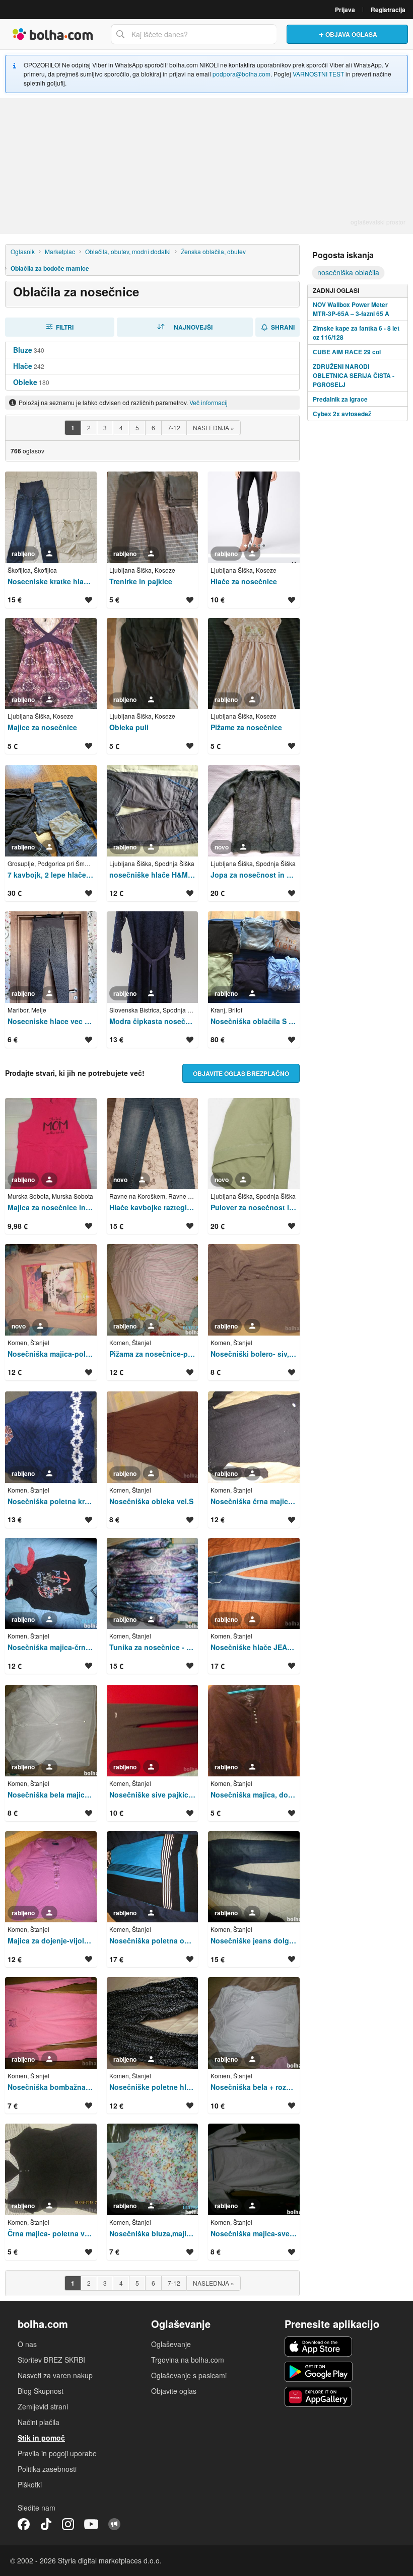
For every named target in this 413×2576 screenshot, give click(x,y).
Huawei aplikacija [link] (319, 2397)
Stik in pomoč (41, 2438)
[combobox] (194, 34)
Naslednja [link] (214, 427)
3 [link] (105, 427)
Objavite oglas (174, 2391)
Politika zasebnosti (47, 2469)
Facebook (24, 2524)
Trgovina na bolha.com (188, 2360)
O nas (27, 2344)
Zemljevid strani (43, 2406)
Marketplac (60, 251)
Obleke (25, 382)
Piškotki (30, 2484)
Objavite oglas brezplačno (241, 1073)
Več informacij (209, 402)
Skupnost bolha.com (114, 2524)
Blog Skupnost (41, 2391)
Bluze (23, 350)
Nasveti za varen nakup (55, 2375)
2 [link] (89, 427)
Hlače (23, 366)
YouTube (91, 2524)
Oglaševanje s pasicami (189, 2375)
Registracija (388, 10)
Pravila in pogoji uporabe (57, 2453)
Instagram (68, 2524)
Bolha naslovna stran (53, 34)
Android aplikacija (319, 2372)
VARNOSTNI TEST (318, 74)
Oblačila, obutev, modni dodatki (128, 251)
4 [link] (121, 427)
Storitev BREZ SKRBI (51, 2360)
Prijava (345, 10)
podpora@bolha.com (242, 74)
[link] (73, 428)
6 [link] (153, 427)
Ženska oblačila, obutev (213, 251)
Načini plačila (39, 2422)
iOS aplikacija (319, 2347)
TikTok (46, 2524)
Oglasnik (23, 251)
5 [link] (137, 427)
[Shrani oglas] (89, 600)
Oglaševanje (171, 2344)
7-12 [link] (174, 427)
